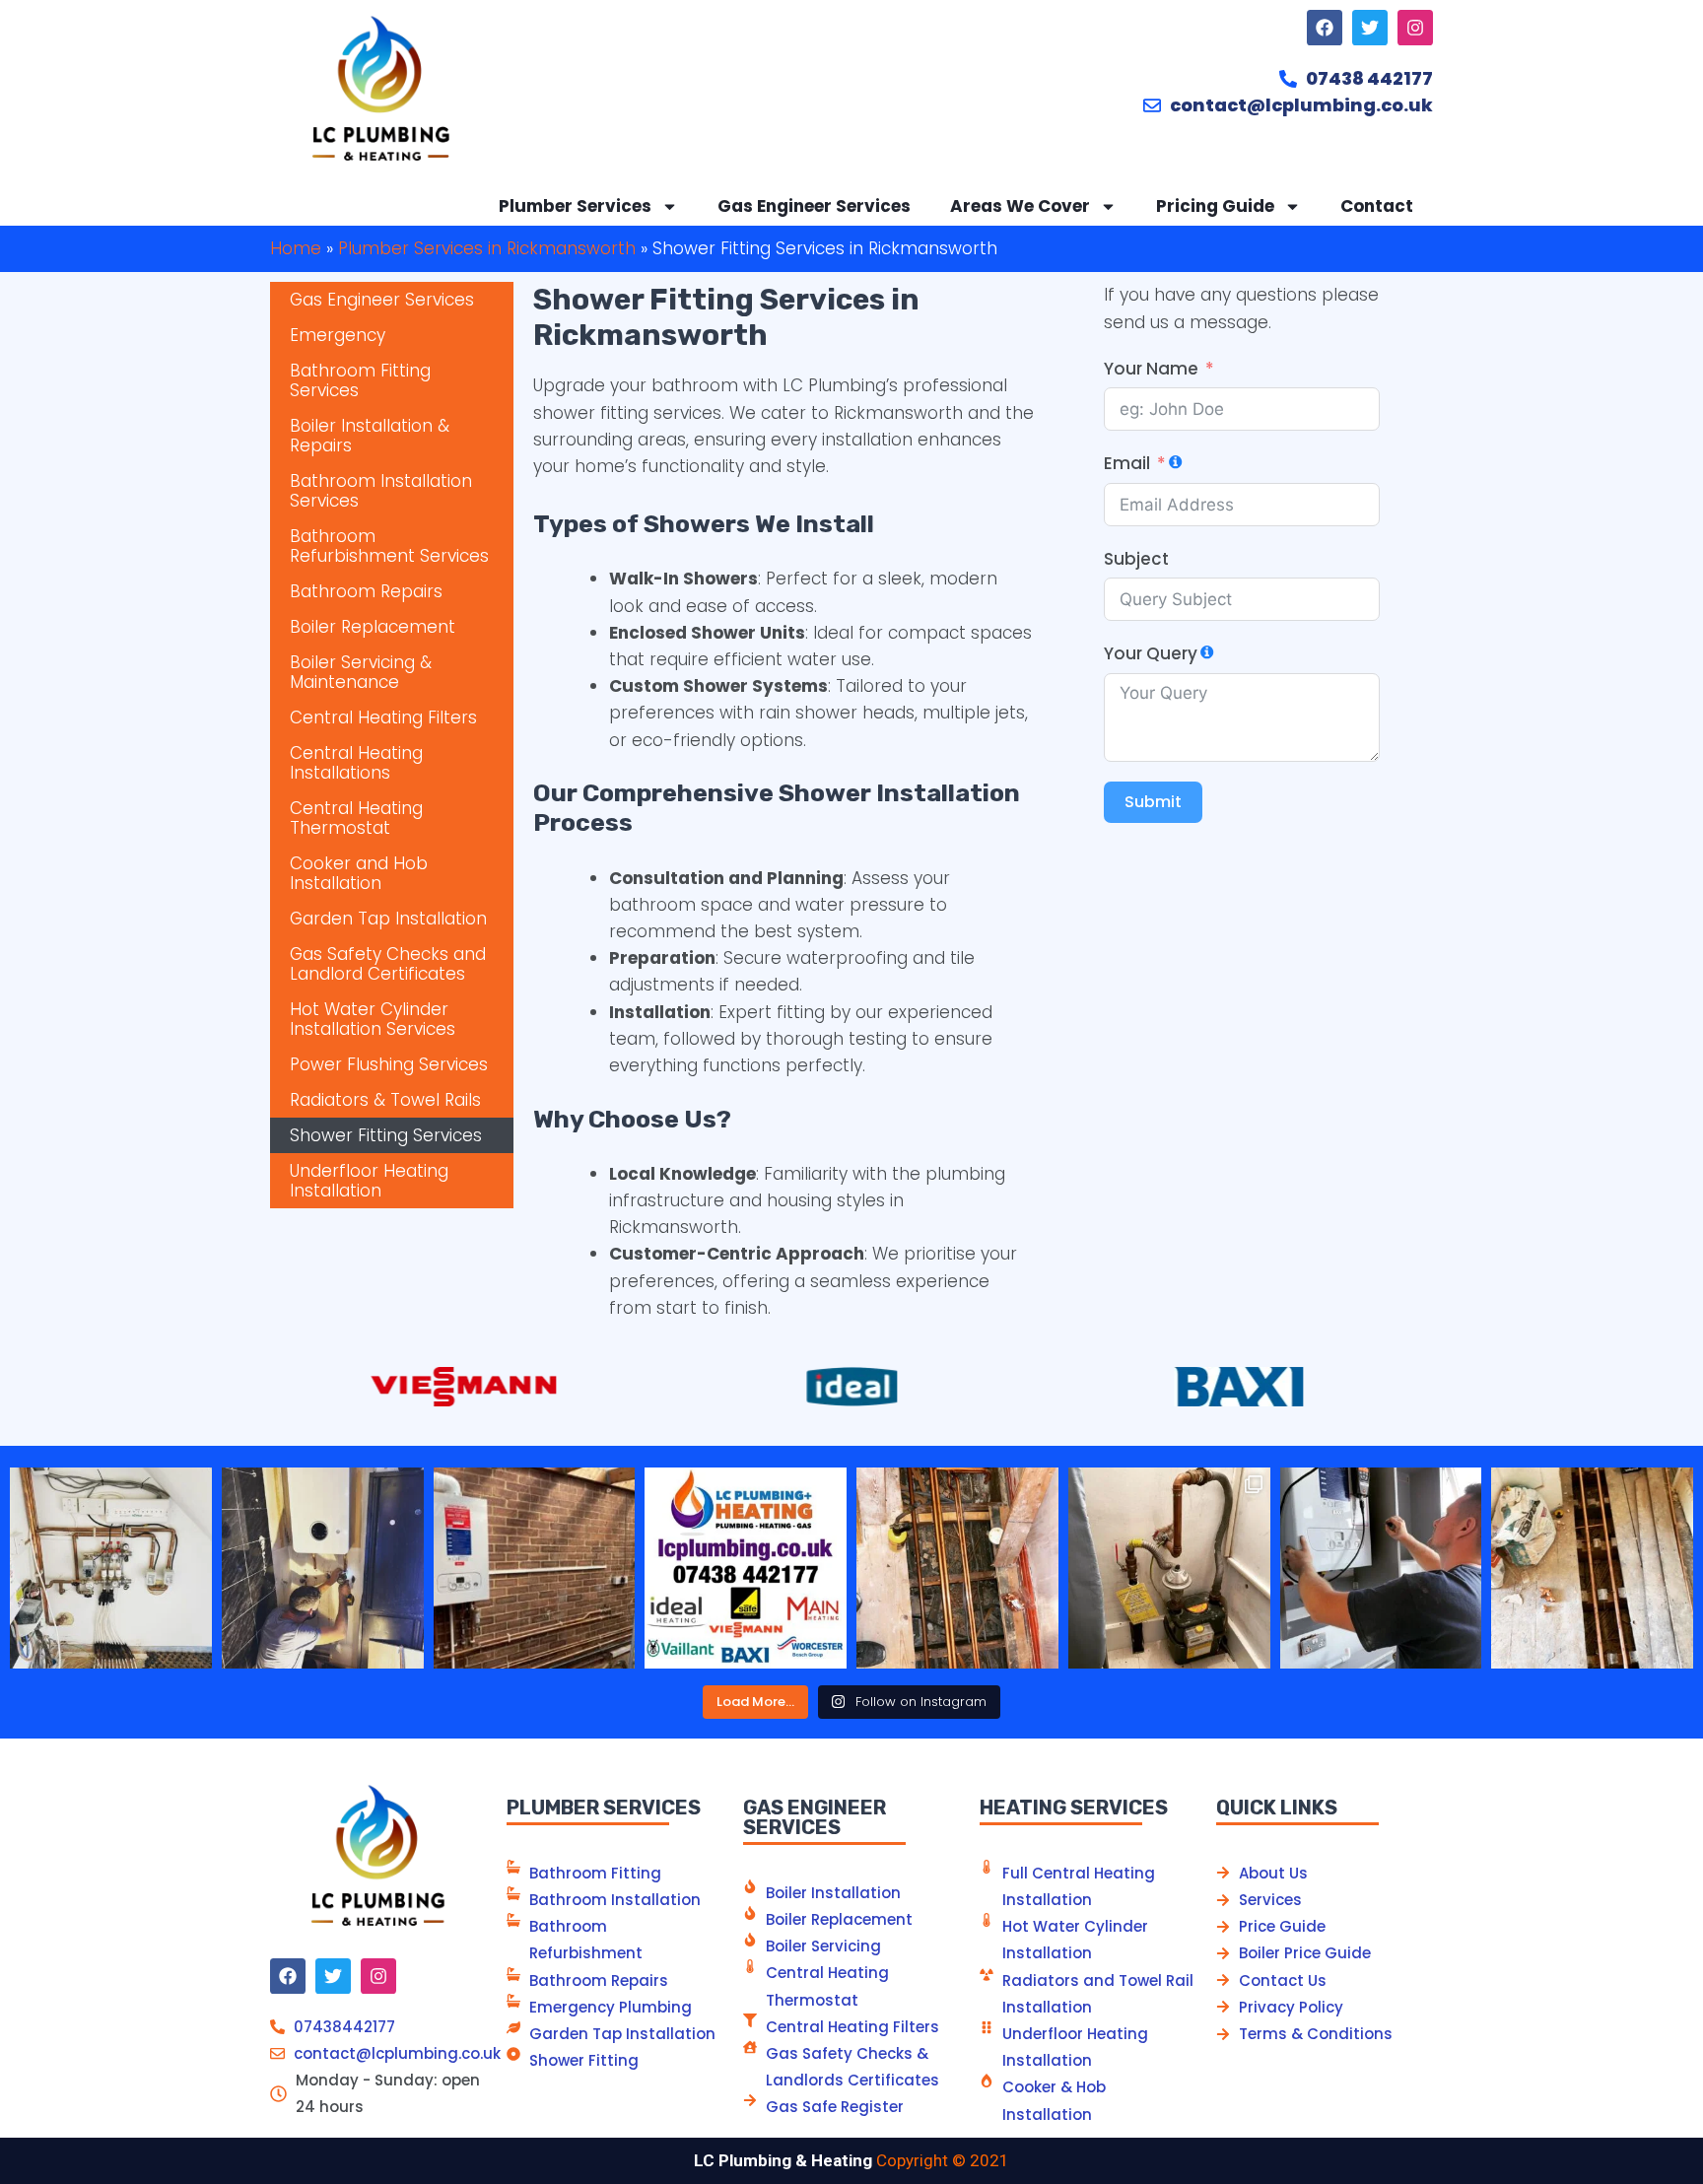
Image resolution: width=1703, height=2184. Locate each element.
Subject (1136, 559)
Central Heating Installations (356, 763)
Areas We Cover (1020, 206)
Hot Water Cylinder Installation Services (373, 1019)
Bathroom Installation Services (381, 491)
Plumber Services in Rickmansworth (487, 248)
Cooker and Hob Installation (359, 873)
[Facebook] (1325, 28)
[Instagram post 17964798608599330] (535, 1569)
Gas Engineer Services (814, 206)
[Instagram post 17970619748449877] (323, 1569)
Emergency (338, 335)
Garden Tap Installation (388, 919)
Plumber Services (575, 206)
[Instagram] (1415, 28)
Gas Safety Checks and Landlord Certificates (388, 964)
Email (1127, 463)
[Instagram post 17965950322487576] (957, 1569)
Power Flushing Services (389, 1064)
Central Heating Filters (383, 717)
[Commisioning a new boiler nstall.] (1381, 1569)
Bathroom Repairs (366, 591)
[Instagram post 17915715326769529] (111, 1569)
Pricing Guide (1215, 206)
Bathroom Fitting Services (360, 380)
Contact (1377, 206)
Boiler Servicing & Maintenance (361, 672)
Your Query (1151, 653)
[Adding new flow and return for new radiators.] (1592, 1569)
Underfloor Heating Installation (369, 1181)
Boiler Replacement (373, 627)
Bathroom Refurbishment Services (389, 546)
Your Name (1151, 369)
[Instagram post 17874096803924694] (746, 1569)
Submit (1153, 802)
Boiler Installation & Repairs (370, 436)
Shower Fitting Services (386, 1135)
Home (296, 248)
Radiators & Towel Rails (385, 1100)
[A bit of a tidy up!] (1169, 1569)
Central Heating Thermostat (356, 818)
